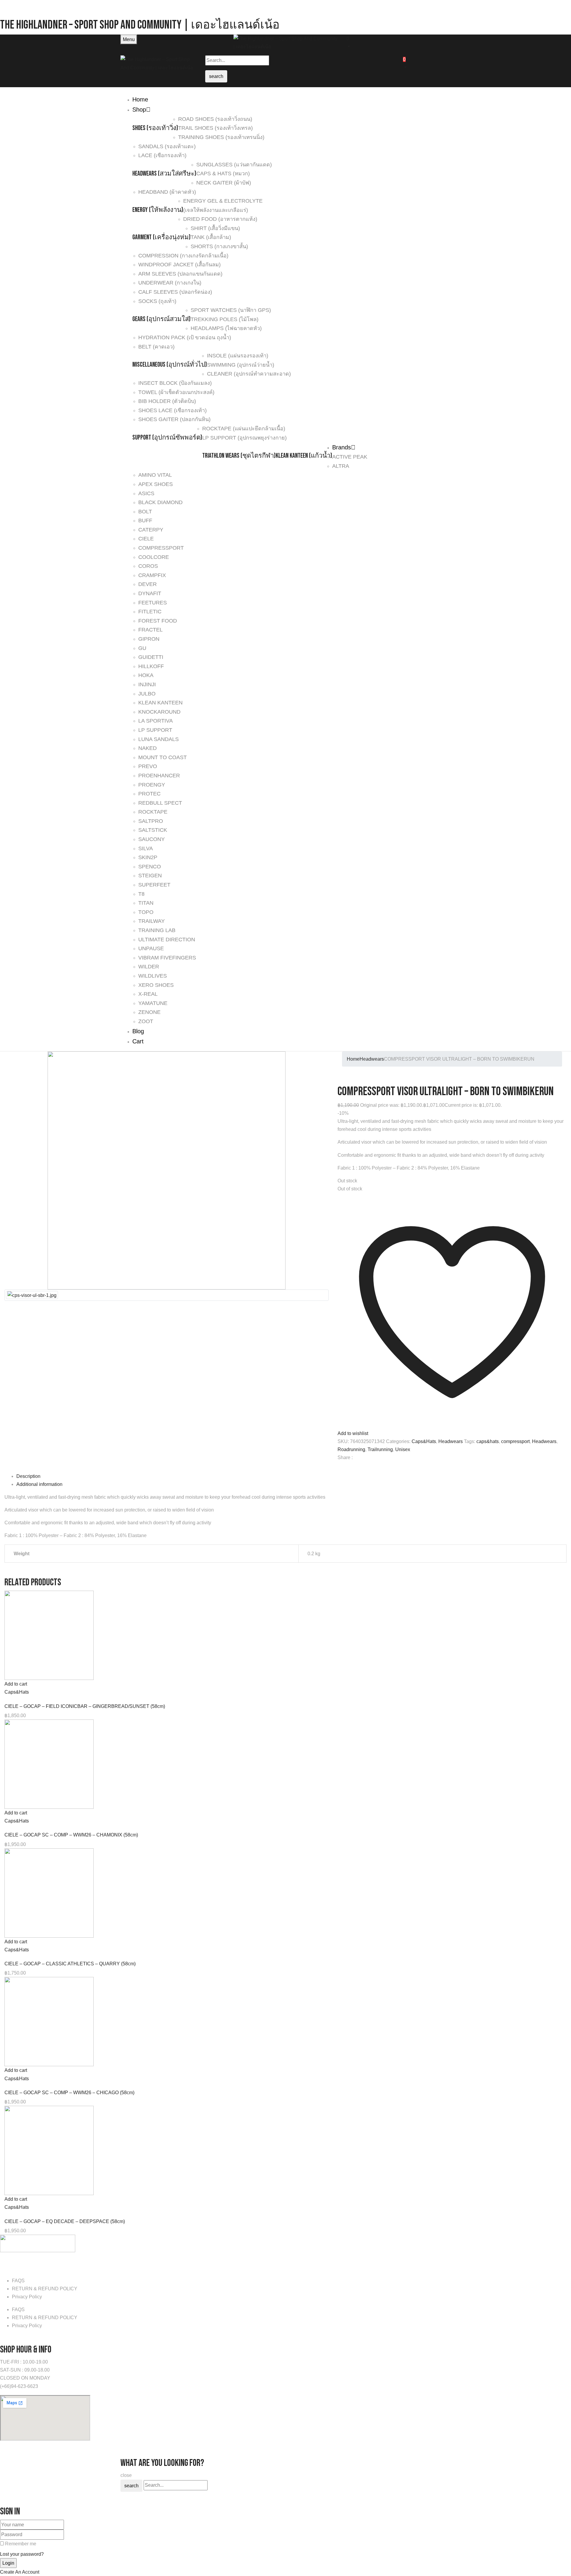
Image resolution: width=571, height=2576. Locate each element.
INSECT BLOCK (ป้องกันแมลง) (175, 383)
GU (142, 648)
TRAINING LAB (157, 930)
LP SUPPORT (155, 730)
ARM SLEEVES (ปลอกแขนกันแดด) (180, 274)
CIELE (146, 539)
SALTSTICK (153, 830)
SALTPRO (151, 821)
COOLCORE (154, 557)
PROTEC (149, 794)
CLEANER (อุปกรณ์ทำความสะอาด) (249, 374)
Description (28, 1476)
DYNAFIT (150, 593)
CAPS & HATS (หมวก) (223, 173)
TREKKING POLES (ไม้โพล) (225, 319)
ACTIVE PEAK (350, 457)
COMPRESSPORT (161, 548)
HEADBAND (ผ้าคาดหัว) (167, 192)
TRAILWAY (152, 921)
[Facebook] (339, 1468)
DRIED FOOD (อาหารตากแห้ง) (220, 219)
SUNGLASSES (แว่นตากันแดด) (234, 165)
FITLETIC (150, 612)
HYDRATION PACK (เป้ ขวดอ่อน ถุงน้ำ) (185, 337)
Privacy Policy (27, 2297)
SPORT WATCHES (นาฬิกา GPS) (231, 310)
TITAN (146, 903)
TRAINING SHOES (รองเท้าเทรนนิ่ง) (221, 137)
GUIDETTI (151, 657)
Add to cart (16, 1684)
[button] (399, 42)
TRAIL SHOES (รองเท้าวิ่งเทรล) (215, 128)
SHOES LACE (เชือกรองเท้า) (172, 410)
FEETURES (153, 603)
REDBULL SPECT (160, 803)
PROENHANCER (159, 776)
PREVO (148, 766)
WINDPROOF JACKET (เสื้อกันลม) (179, 265)
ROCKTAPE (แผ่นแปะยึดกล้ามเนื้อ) (244, 429)
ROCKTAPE (153, 812)
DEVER (148, 584)
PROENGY (152, 785)
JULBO (147, 694)
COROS (148, 566)
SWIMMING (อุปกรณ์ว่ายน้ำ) (241, 365)
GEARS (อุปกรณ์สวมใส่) (161, 319)
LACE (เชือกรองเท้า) (162, 155)
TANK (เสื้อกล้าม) (211, 237)
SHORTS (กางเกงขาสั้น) (219, 246)
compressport (515, 1441)
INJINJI (147, 684)
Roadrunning (351, 1449)
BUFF (145, 520)
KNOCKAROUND (159, 712)
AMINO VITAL (155, 475)
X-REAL (148, 994)
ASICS (146, 493)
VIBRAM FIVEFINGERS (167, 958)
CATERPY (151, 530)
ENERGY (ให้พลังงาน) (158, 210)
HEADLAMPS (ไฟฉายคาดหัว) (226, 328)
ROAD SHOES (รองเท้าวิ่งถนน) (215, 119)
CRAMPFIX (152, 575)
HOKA (146, 675)
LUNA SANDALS (159, 739)
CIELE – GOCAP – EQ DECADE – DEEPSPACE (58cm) (65, 2221)
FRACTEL (150, 630)
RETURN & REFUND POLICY (45, 2289)
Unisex (403, 1449)
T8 (141, 894)
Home (353, 1059)
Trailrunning (380, 1449)
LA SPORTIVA (156, 721)
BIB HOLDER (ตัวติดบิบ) (167, 401)
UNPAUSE (151, 948)
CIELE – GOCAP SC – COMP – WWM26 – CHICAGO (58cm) (69, 2093)
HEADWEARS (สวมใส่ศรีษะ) (164, 174)
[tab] (291, 1476)
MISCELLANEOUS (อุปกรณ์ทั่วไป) (170, 365)
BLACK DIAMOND (160, 502)
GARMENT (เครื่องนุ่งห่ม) (161, 237)
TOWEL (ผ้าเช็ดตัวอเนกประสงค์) (176, 392)
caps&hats (488, 1441)
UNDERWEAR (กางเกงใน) (170, 283)
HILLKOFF (151, 666)
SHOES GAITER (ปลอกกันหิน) (174, 419)
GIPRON (149, 639)
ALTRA (341, 466)
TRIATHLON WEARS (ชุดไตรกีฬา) (239, 456)
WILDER (149, 967)
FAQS (18, 2281)
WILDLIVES (153, 976)
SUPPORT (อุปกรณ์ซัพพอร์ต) (167, 438)
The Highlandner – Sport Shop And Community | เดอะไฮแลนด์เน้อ (140, 25)
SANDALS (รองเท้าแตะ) (167, 146)
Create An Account (20, 2572)
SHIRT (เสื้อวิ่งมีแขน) (215, 228)
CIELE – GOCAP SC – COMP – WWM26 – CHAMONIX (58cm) (71, 1835)
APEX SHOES (156, 484)
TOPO (146, 912)
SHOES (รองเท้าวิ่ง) (155, 128)
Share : (345, 1457)
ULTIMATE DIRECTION (167, 940)
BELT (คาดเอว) (156, 347)
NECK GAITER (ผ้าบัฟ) (224, 183)
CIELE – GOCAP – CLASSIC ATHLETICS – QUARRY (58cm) (70, 1964)
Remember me (21, 2544)
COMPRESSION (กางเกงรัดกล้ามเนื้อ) (183, 256)
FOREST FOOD (158, 621)
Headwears (372, 1059)
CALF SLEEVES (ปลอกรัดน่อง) (175, 292)
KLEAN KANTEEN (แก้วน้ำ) (304, 456)
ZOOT (146, 1021)
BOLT (145, 512)
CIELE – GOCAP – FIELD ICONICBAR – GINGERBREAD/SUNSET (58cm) (85, 1706)
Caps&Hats (424, 1441)
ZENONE (149, 1012)
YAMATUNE (153, 1003)
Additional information (39, 1484)
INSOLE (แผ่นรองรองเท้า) (238, 356)
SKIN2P (148, 857)
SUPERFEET (154, 885)
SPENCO (150, 867)
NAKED (148, 748)
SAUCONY (152, 839)
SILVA (146, 848)
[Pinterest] (343, 1468)
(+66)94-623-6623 (19, 2386)
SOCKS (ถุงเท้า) (157, 301)
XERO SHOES (156, 985)
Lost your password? (22, 2554)
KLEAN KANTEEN (160, 703)
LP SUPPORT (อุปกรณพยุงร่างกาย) (244, 438)
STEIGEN (150, 876)
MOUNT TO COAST (163, 757)
